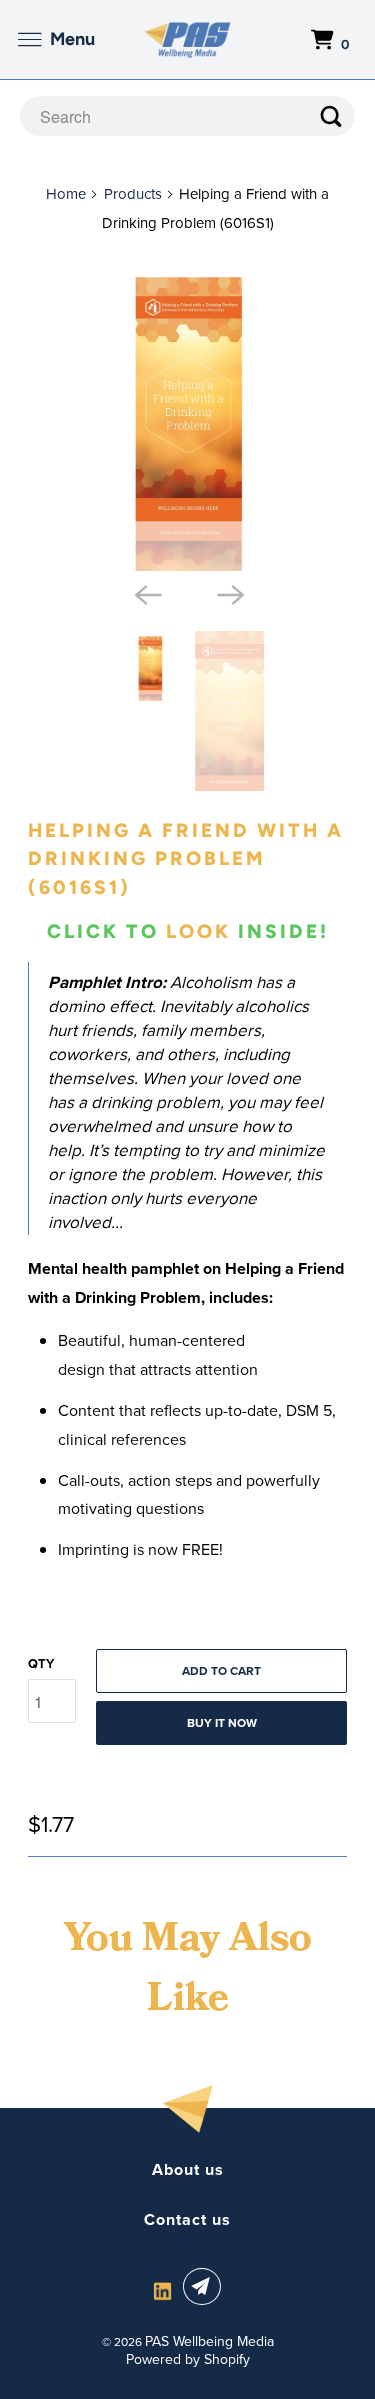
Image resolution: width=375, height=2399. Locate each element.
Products (133, 194)
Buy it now (222, 1723)
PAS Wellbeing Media (209, 2341)
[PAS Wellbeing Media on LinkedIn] (162, 2290)
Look (198, 931)
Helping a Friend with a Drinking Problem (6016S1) (186, 859)
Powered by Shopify (188, 2359)
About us (188, 2170)
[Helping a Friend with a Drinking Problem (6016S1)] (187, 412)
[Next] (229, 593)
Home (66, 194)
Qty (41, 1663)
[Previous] (146, 593)
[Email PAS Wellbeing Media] (206, 2286)
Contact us (187, 2220)
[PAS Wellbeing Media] (188, 39)
